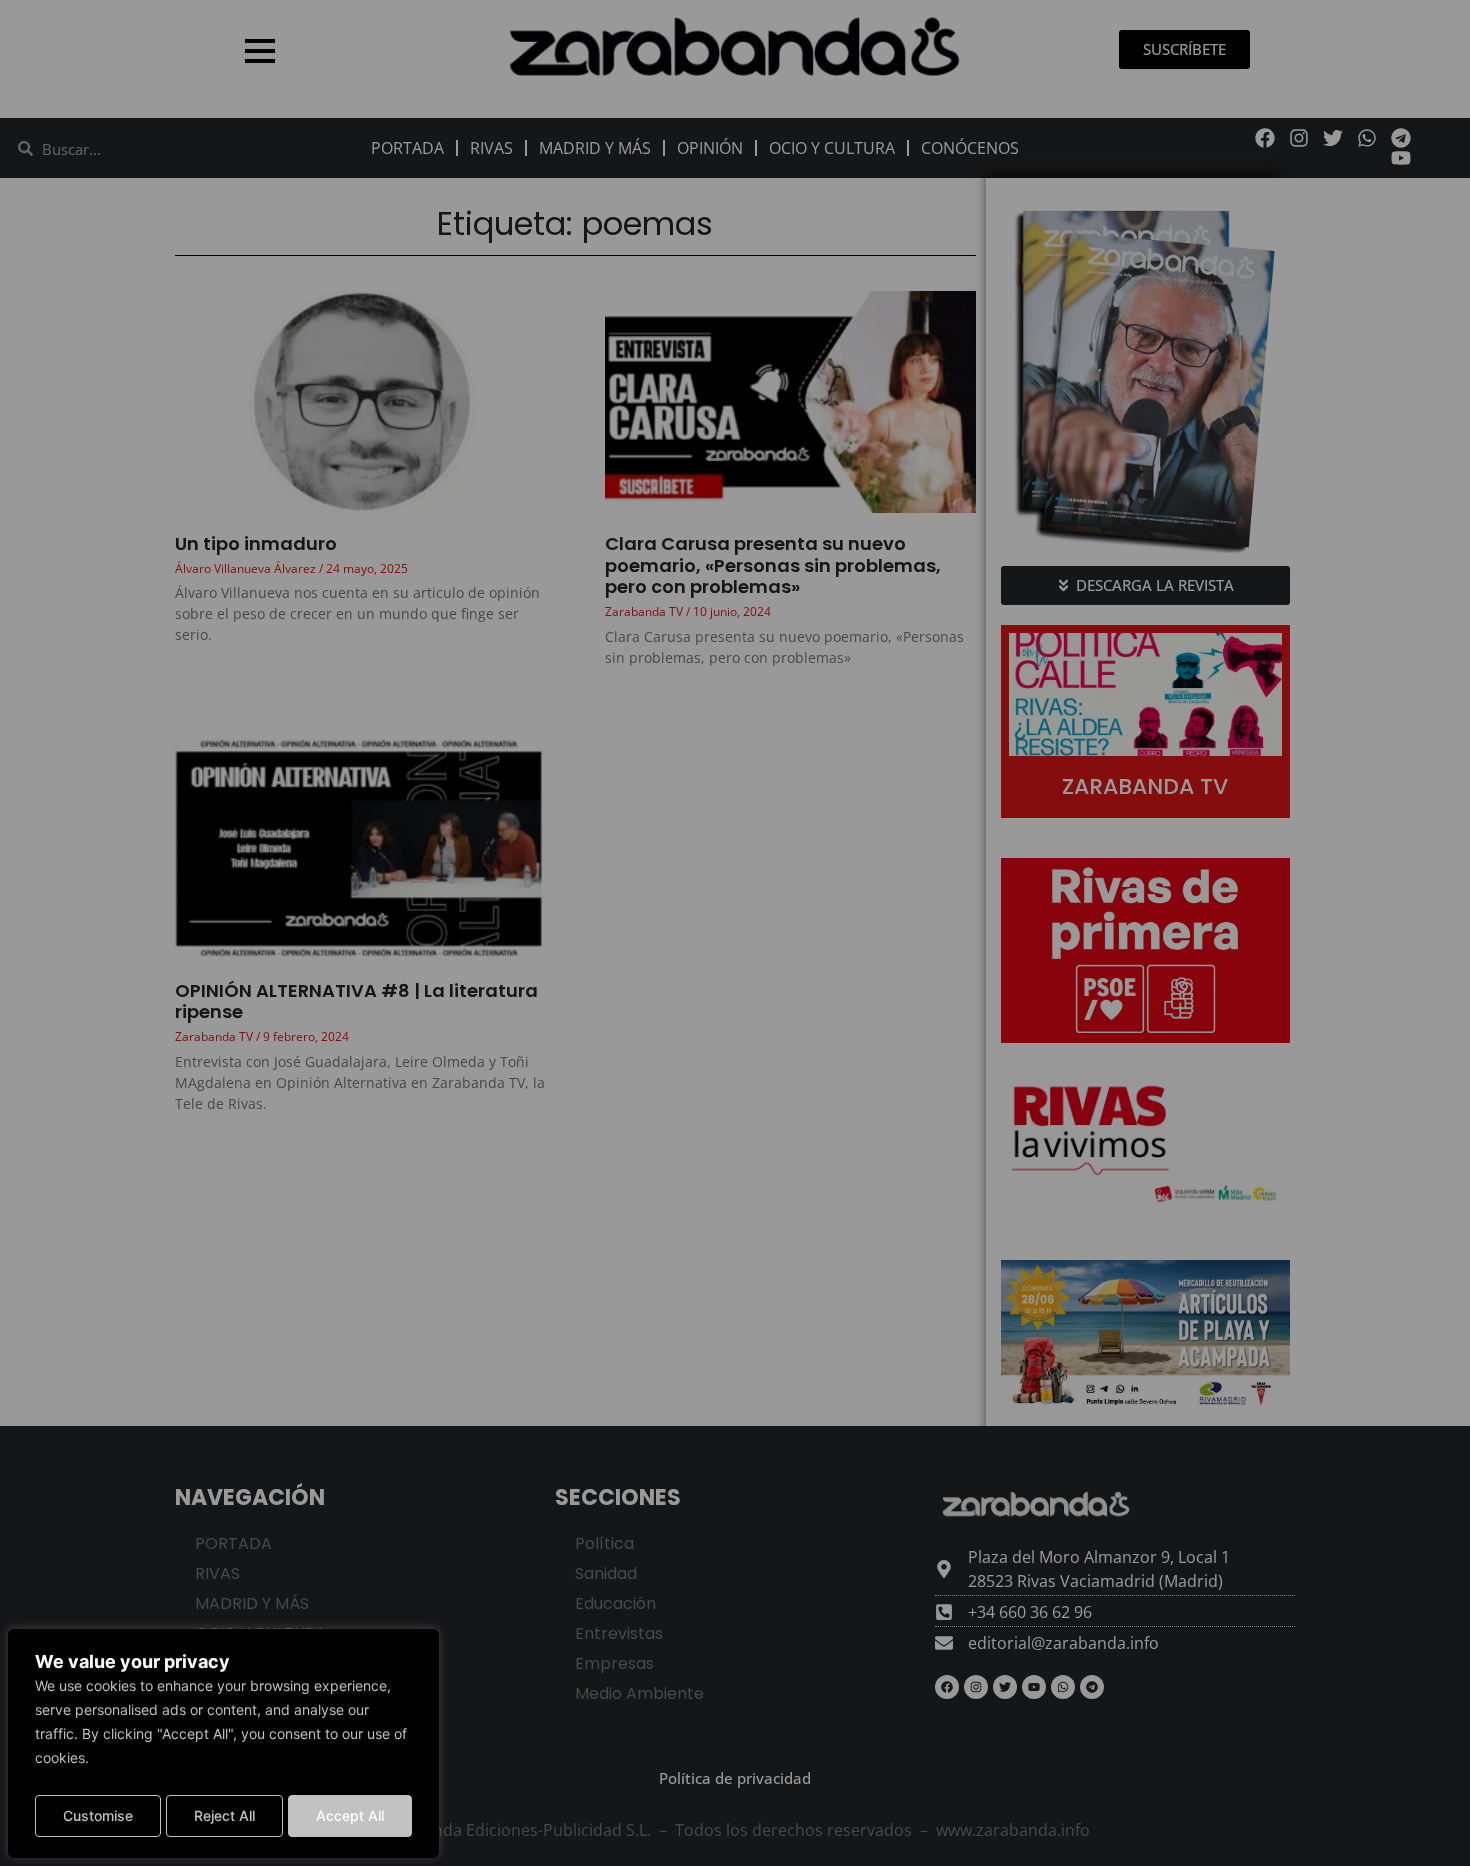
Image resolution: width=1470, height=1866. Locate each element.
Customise (98, 1815)
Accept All (350, 1815)
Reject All (224, 1815)
